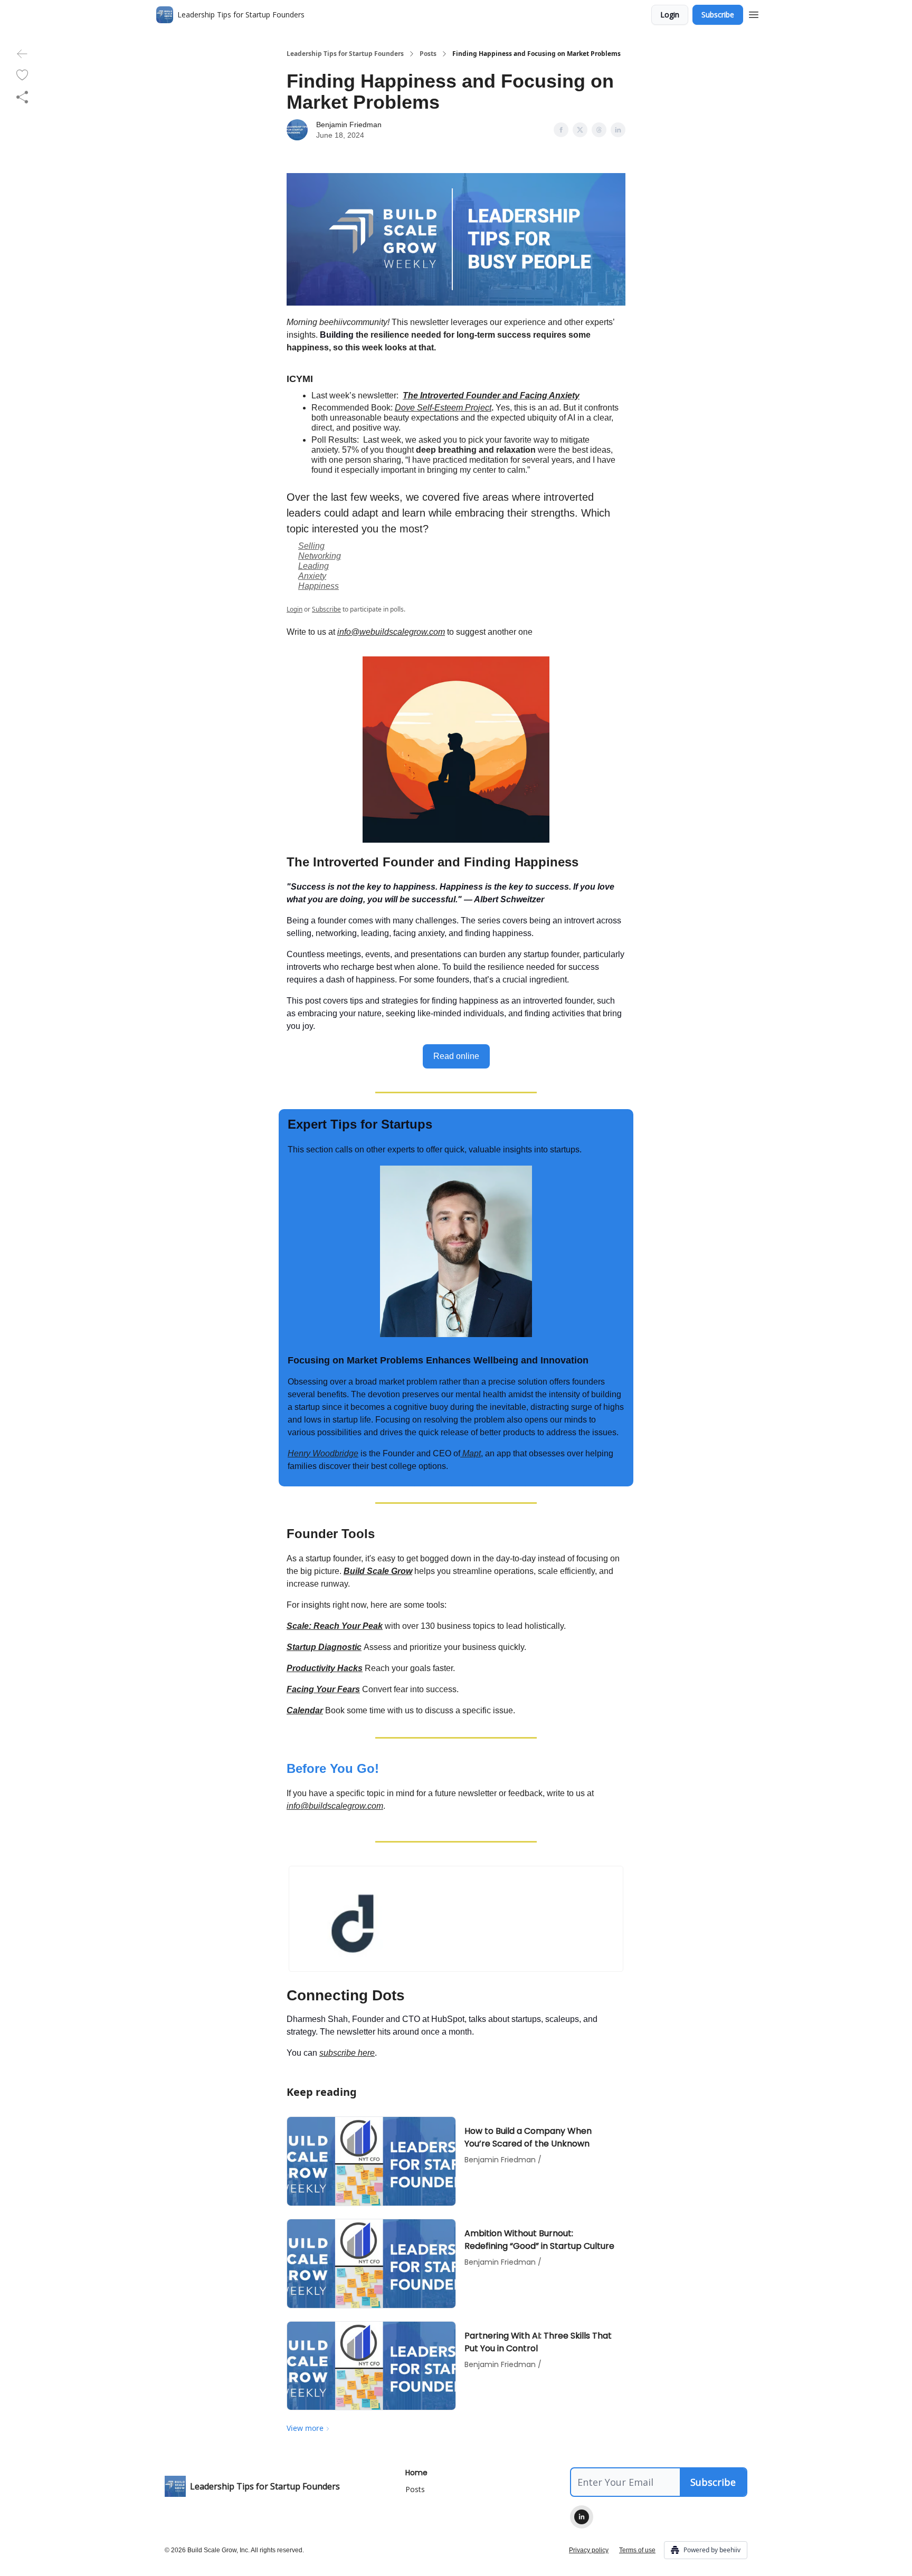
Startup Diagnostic (324, 1647)
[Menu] (754, 13)
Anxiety (312, 576)
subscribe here (347, 2053)
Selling (311, 546)
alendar (308, 1710)
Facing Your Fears (323, 1689)
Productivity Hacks (325, 1668)
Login (670, 15)
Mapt (471, 1453)
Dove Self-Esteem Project (443, 408)
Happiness (319, 586)
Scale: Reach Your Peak (335, 1626)
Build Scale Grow (378, 1571)
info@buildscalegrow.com (335, 1806)
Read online (456, 1056)
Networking (320, 556)
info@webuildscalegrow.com (391, 632)
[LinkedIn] (582, 2517)
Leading (313, 566)
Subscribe (718, 15)
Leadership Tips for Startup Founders (345, 54)
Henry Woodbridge (323, 1453)
